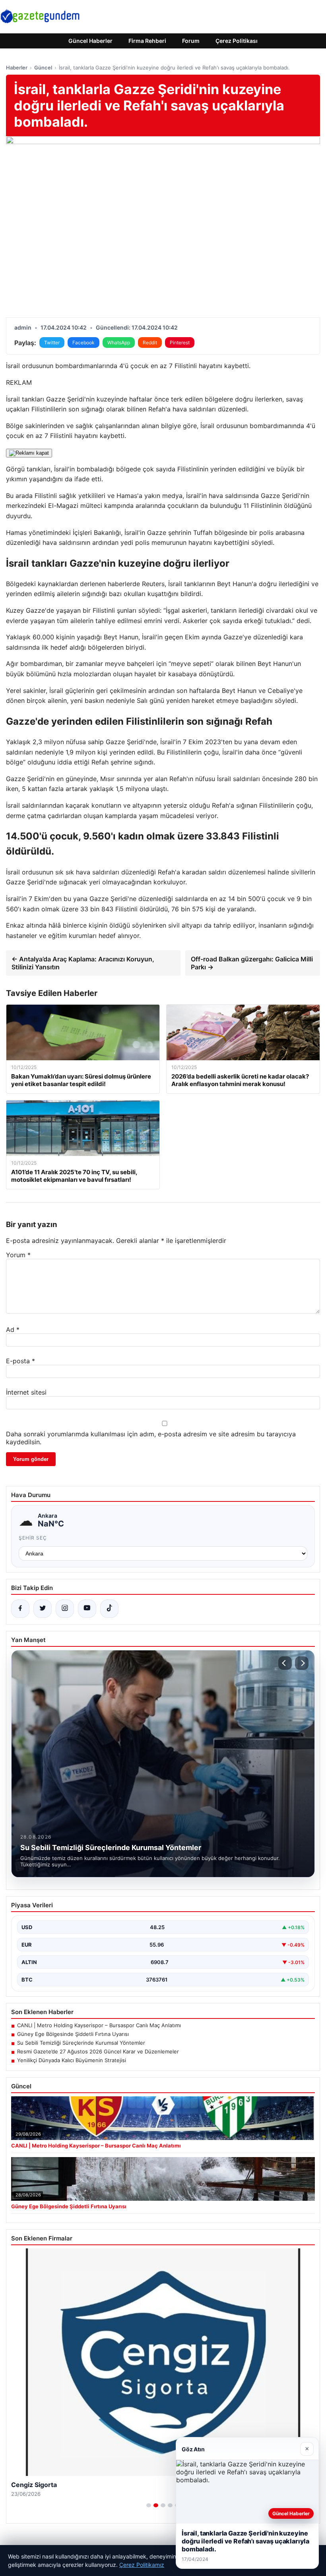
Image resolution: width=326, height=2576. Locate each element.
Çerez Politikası (237, 41)
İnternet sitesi (26, 1392)
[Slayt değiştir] (149, 2505)
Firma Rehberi (147, 41)
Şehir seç (33, 1538)
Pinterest (180, 343)
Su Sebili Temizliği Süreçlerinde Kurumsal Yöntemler (81, 2043)
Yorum (18, 1255)
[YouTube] (87, 1609)
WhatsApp (119, 343)
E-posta (20, 1361)
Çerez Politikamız (142, 2565)
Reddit (150, 343)
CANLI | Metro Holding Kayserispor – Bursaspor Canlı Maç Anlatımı (99, 2025)
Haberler (17, 68)
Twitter (52, 343)
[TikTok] (109, 1609)
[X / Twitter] (43, 1609)
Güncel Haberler (90, 41)
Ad (13, 1329)
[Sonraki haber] (302, 1663)
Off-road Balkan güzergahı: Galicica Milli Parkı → (252, 963)
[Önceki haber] (285, 1663)
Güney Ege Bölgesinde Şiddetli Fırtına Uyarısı (73, 2034)
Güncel (43, 68)
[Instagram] (65, 1609)
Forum (191, 41)
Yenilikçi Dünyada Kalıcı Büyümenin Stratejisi (72, 2060)
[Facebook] (20, 1609)
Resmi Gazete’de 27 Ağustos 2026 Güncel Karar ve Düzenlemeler (98, 2051)
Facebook (83, 343)
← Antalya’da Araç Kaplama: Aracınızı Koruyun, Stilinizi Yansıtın (83, 963)
